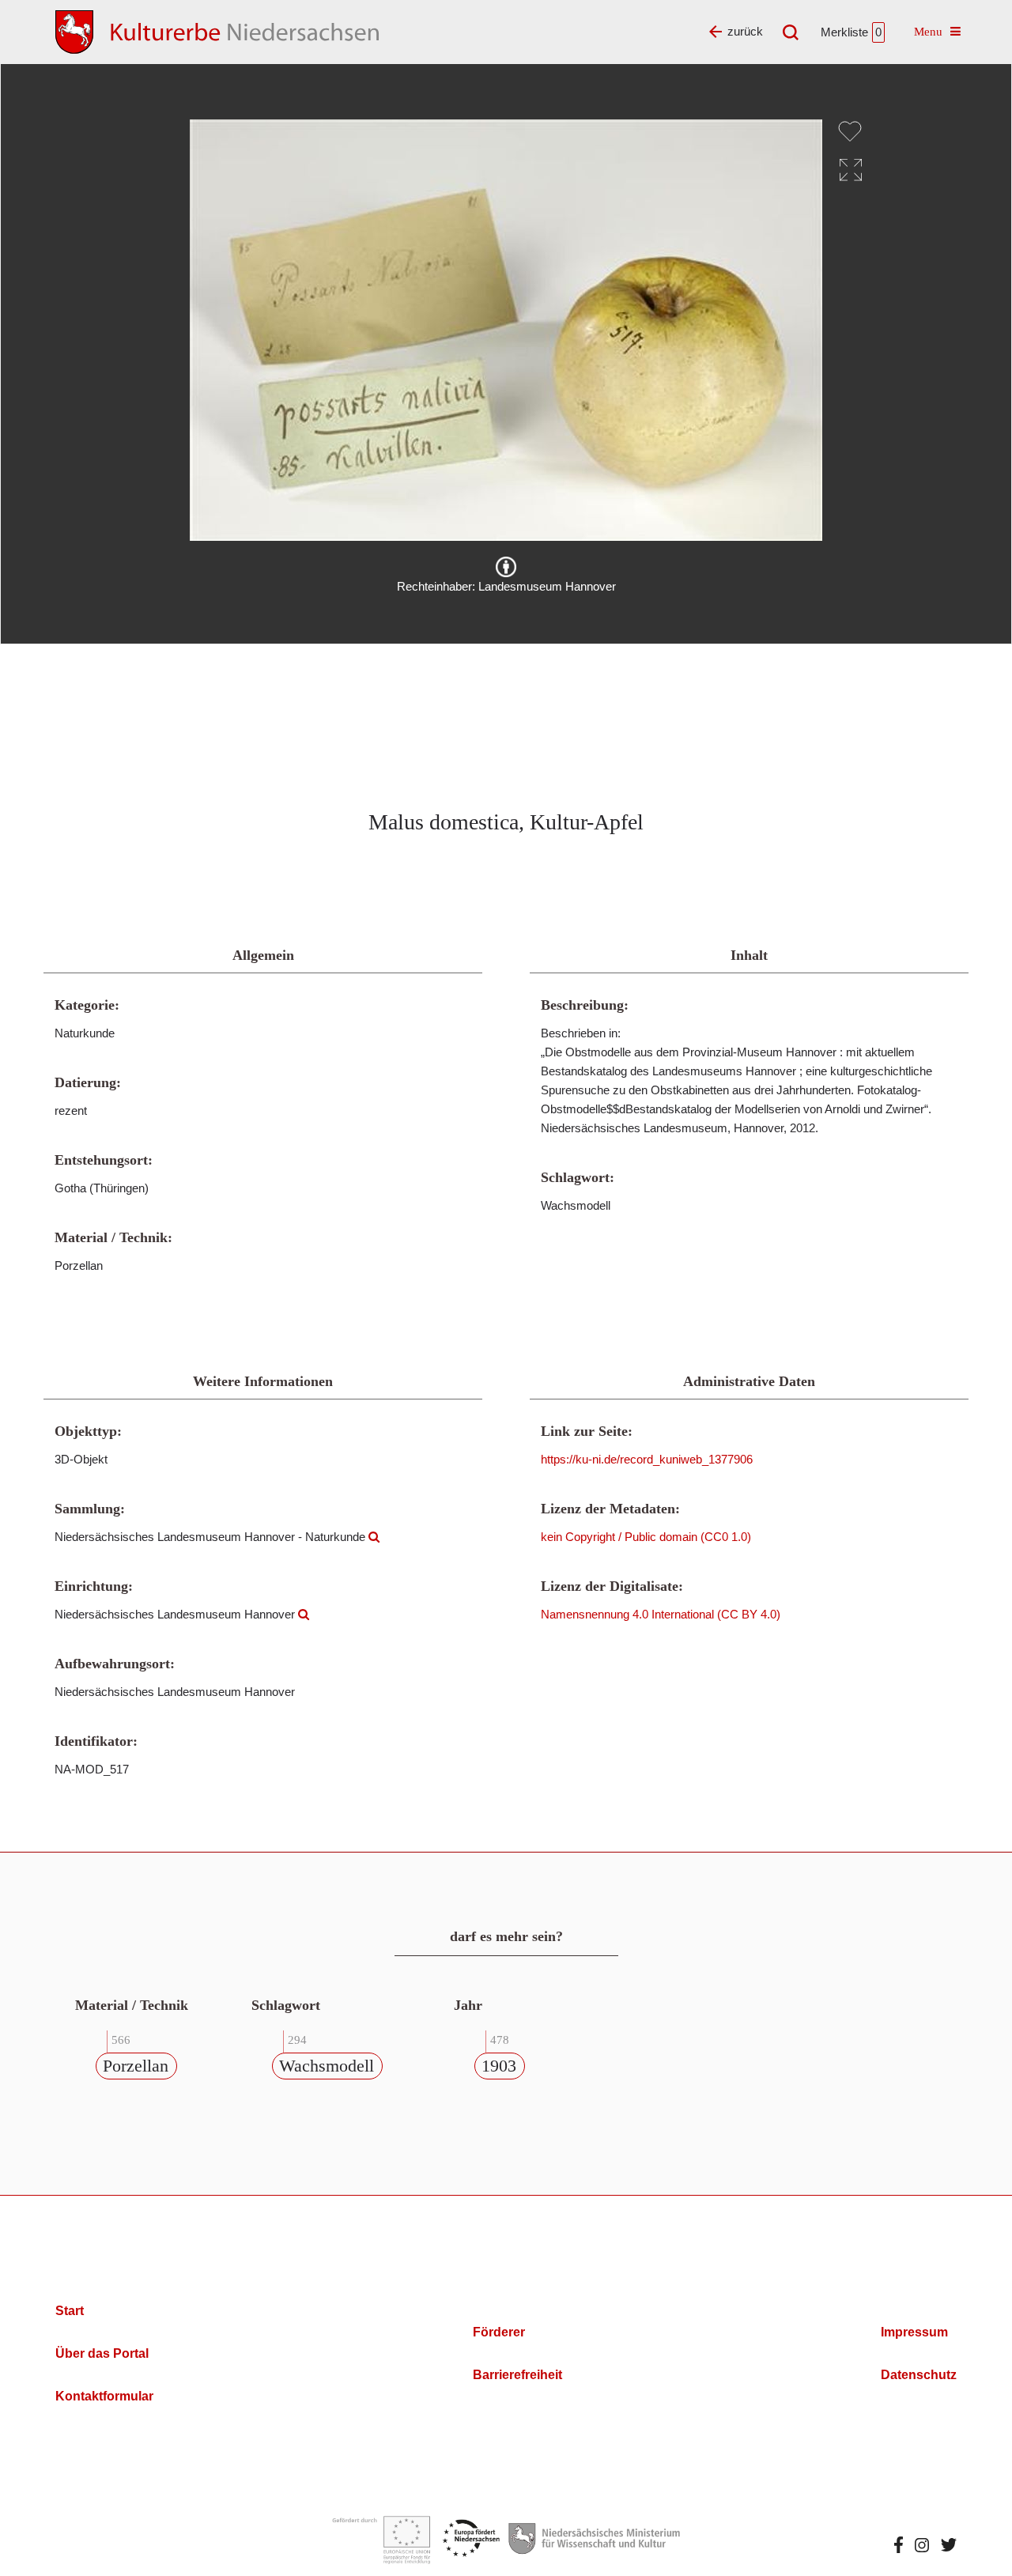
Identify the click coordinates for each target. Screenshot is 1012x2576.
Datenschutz (919, 2375)
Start (70, 2311)
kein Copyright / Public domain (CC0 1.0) (646, 1537)
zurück (745, 31)
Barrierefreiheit (517, 2375)
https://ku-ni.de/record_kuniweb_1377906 (647, 1459)
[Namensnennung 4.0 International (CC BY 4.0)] (506, 567)
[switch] (850, 131)
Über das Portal (102, 2353)
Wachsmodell (327, 2066)
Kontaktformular (104, 2396)
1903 (499, 2066)
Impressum (914, 2332)
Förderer (499, 2332)
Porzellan (136, 2066)
